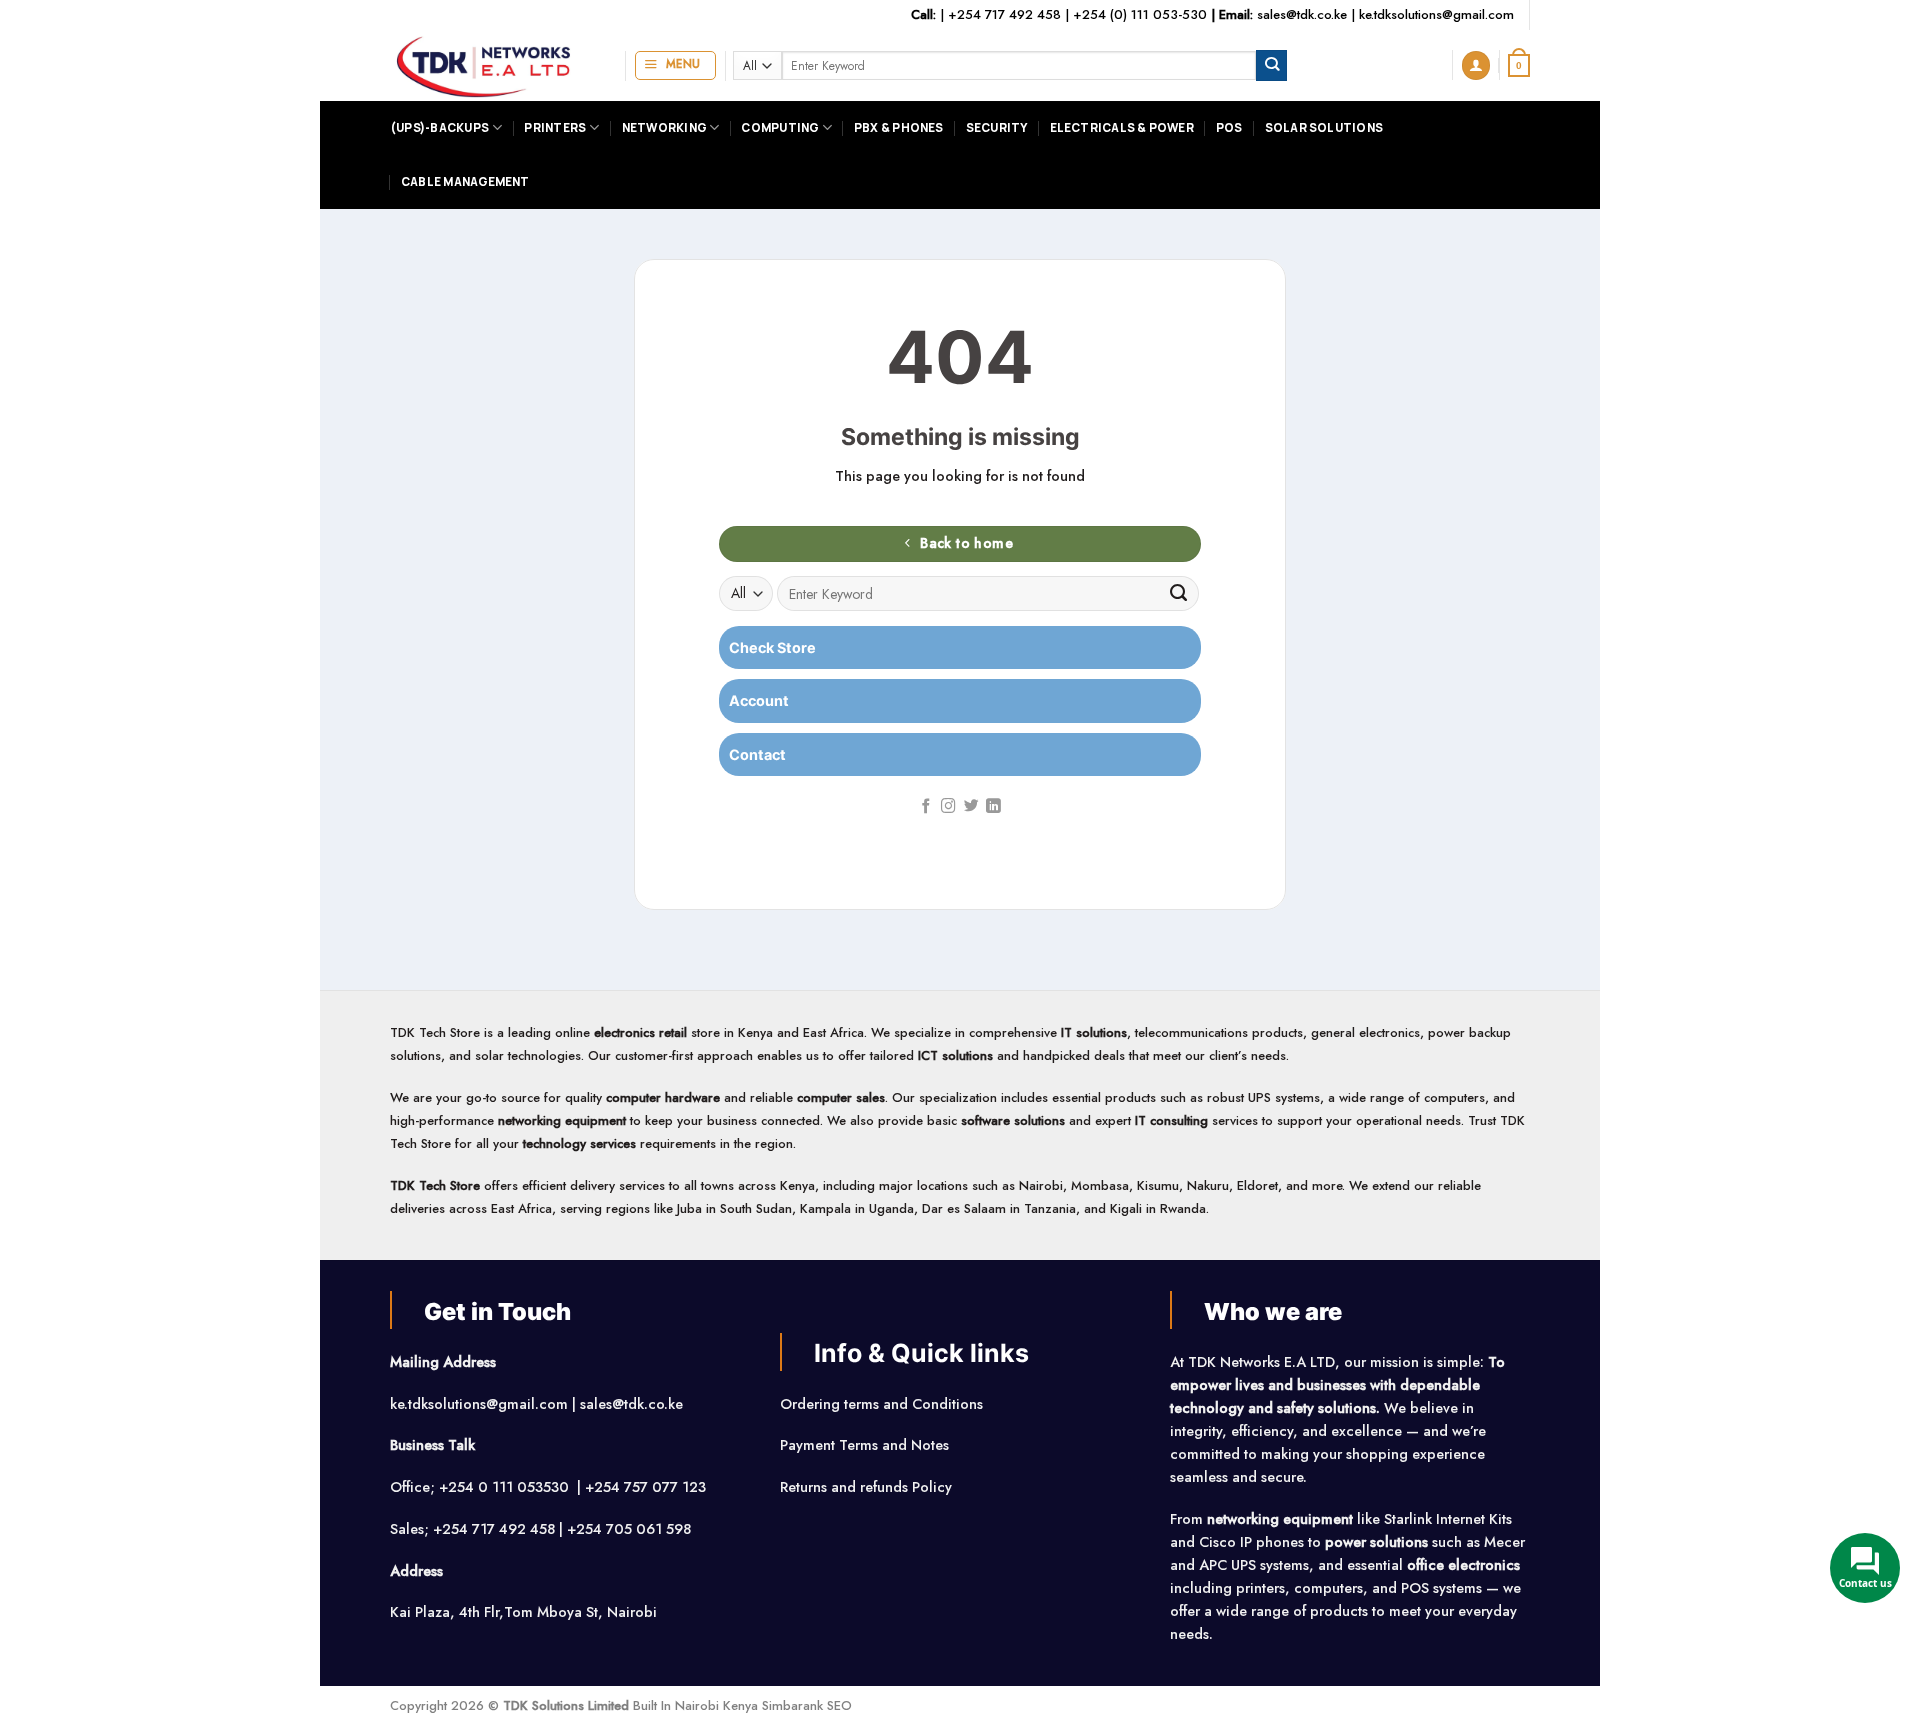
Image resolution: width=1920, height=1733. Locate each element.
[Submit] (1271, 65)
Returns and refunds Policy (866, 1487)
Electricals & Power (1122, 127)
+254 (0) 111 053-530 (1140, 14)
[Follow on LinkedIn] (993, 807)
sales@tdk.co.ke (1302, 14)
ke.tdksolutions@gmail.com (1436, 14)
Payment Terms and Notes (866, 1445)
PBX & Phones (899, 127)
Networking (664, 127)
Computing (779, 127)
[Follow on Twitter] (971, 807)
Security (997, 127)
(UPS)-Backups (439, 127)
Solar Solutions (1324, 127)
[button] (675, 65)
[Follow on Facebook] (926, 807)
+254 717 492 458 (1004, 14)
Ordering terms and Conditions (883, 1404)
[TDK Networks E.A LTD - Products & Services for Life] (492, 65)
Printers (555, 127)
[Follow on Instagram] (948, 807)
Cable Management (465, 181)
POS (1229, 127)
